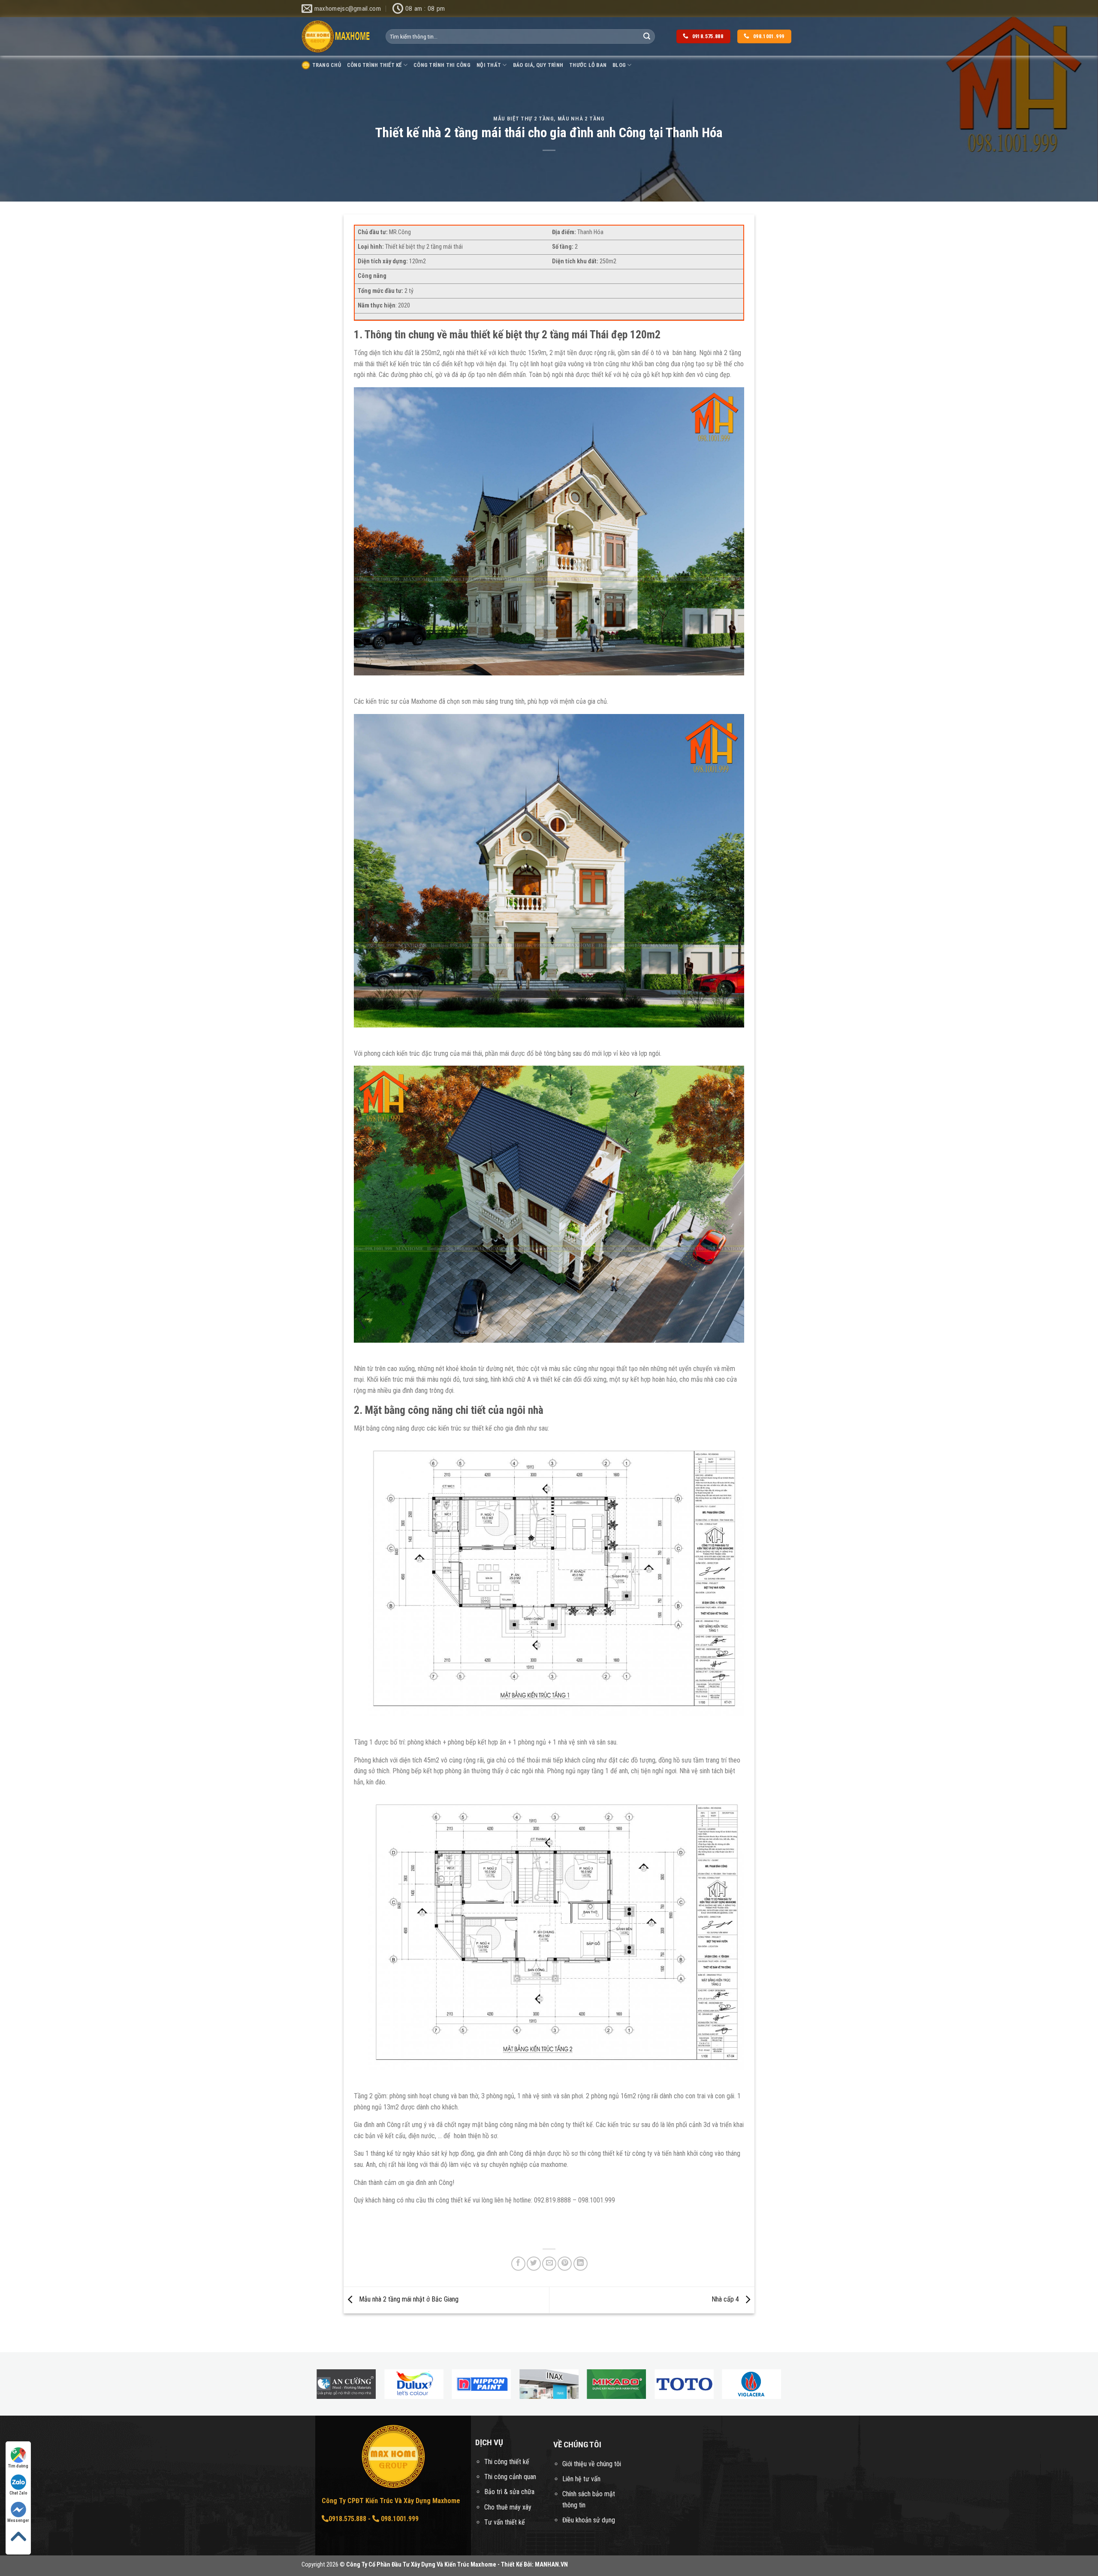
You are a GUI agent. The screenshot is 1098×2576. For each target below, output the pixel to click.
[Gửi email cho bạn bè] (549, 2264)
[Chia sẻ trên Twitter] (534, 2264)
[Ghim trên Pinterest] (565, 2264)
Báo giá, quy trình (538, 65)
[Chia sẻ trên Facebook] (518, 2264)
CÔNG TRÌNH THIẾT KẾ (374, 65)
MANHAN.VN (551, 2565)
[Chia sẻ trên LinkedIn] (581, 2264)
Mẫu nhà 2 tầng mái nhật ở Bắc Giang (408, 2300)
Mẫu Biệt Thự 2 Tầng (523, 119)
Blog (619, 65)
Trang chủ (327, 65)
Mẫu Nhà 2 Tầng (581, 119)
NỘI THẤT (489, 65)
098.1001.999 (399, 2519)
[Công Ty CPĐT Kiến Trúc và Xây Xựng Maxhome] (337, 37)
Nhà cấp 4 (726, 2300)
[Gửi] (647, 36)
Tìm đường (18, 2466)
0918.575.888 (347, 2519)
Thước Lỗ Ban (588, 65)
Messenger (18, 2520)
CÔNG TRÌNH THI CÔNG (442, 65)
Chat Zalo (18, 2493)
